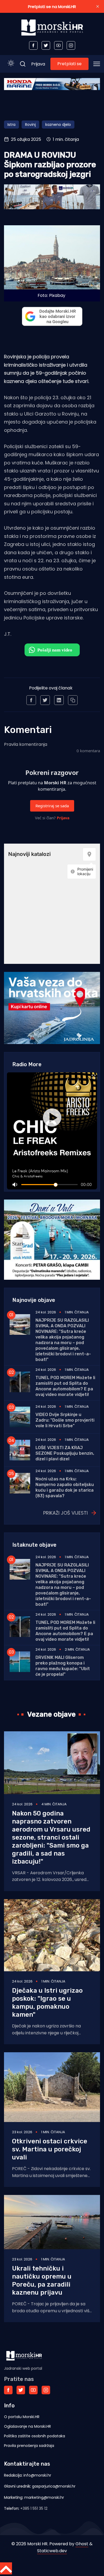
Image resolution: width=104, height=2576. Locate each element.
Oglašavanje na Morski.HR (27, 2426)
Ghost (82, 2544)
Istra (11, 125)
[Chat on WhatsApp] (52, 650)
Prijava (38, 64)
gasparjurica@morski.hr (54, 2486)
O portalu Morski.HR (22, 2417)
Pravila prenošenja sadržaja (29, 2446)
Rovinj (30, 125)
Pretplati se (69, 64)
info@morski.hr (37, 2475)
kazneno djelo (58, 125)
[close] (98, 6)
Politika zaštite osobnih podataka (35, 2436)
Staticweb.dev (52, 2551)
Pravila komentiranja (26, 744)
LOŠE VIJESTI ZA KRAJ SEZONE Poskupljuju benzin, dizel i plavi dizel (65, 1453)
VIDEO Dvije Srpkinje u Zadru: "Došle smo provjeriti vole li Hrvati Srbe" (65, 1420)
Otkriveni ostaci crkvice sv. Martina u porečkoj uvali (50, 2149)
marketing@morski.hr (44, 2497)
